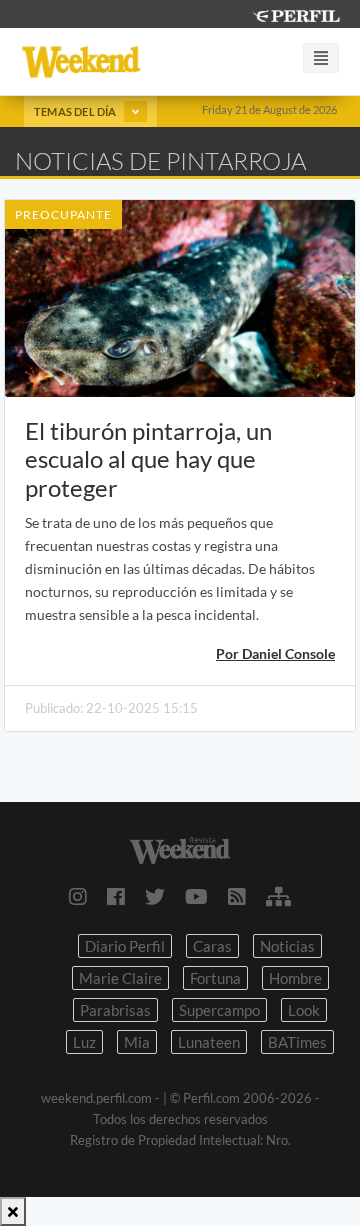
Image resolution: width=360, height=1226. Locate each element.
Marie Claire (120, 978)
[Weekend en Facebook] (116, 896)
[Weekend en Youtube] (196, 896)
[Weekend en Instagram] (78, 896)
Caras (212, 946)
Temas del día (76, 111)
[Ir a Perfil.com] (296, 13)
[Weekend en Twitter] (155, 896)
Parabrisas (115, 1010)
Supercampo (219, 1010)
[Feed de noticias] (237, 896)
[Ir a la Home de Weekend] (180, 848)
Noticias (287, 946)
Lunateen (209, 1042)
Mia (137, 1042)
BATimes (297, 1042)
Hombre (295, 978)
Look (304, 1010)
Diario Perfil (125, 946)
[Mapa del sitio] (278, 896)
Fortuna (215, 978)
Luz (84, 1042)
